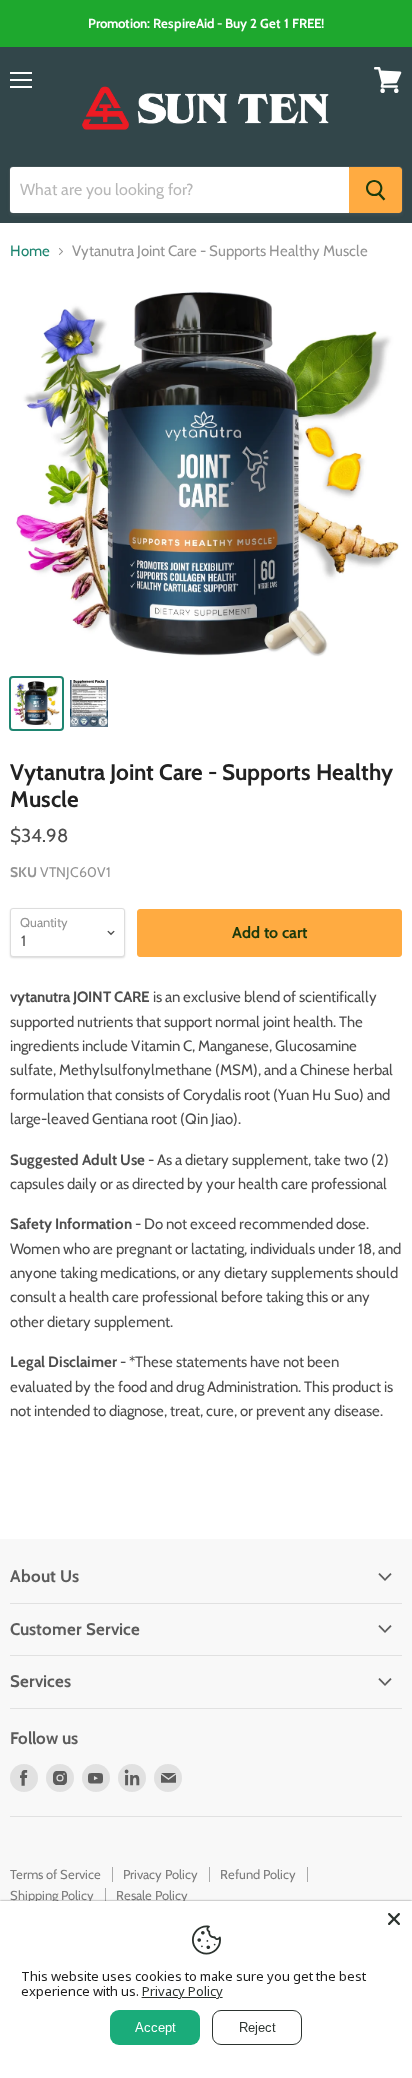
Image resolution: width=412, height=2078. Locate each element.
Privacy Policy (160, 1874)
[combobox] (179, 190)
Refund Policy (258, 1874)
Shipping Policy (52, 1895)
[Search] (375, 190)
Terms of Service (55, 1874)
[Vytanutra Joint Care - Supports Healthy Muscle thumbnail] (36, 703)
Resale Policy (152, 1895)
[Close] (394, 1919)
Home (30, 251)
